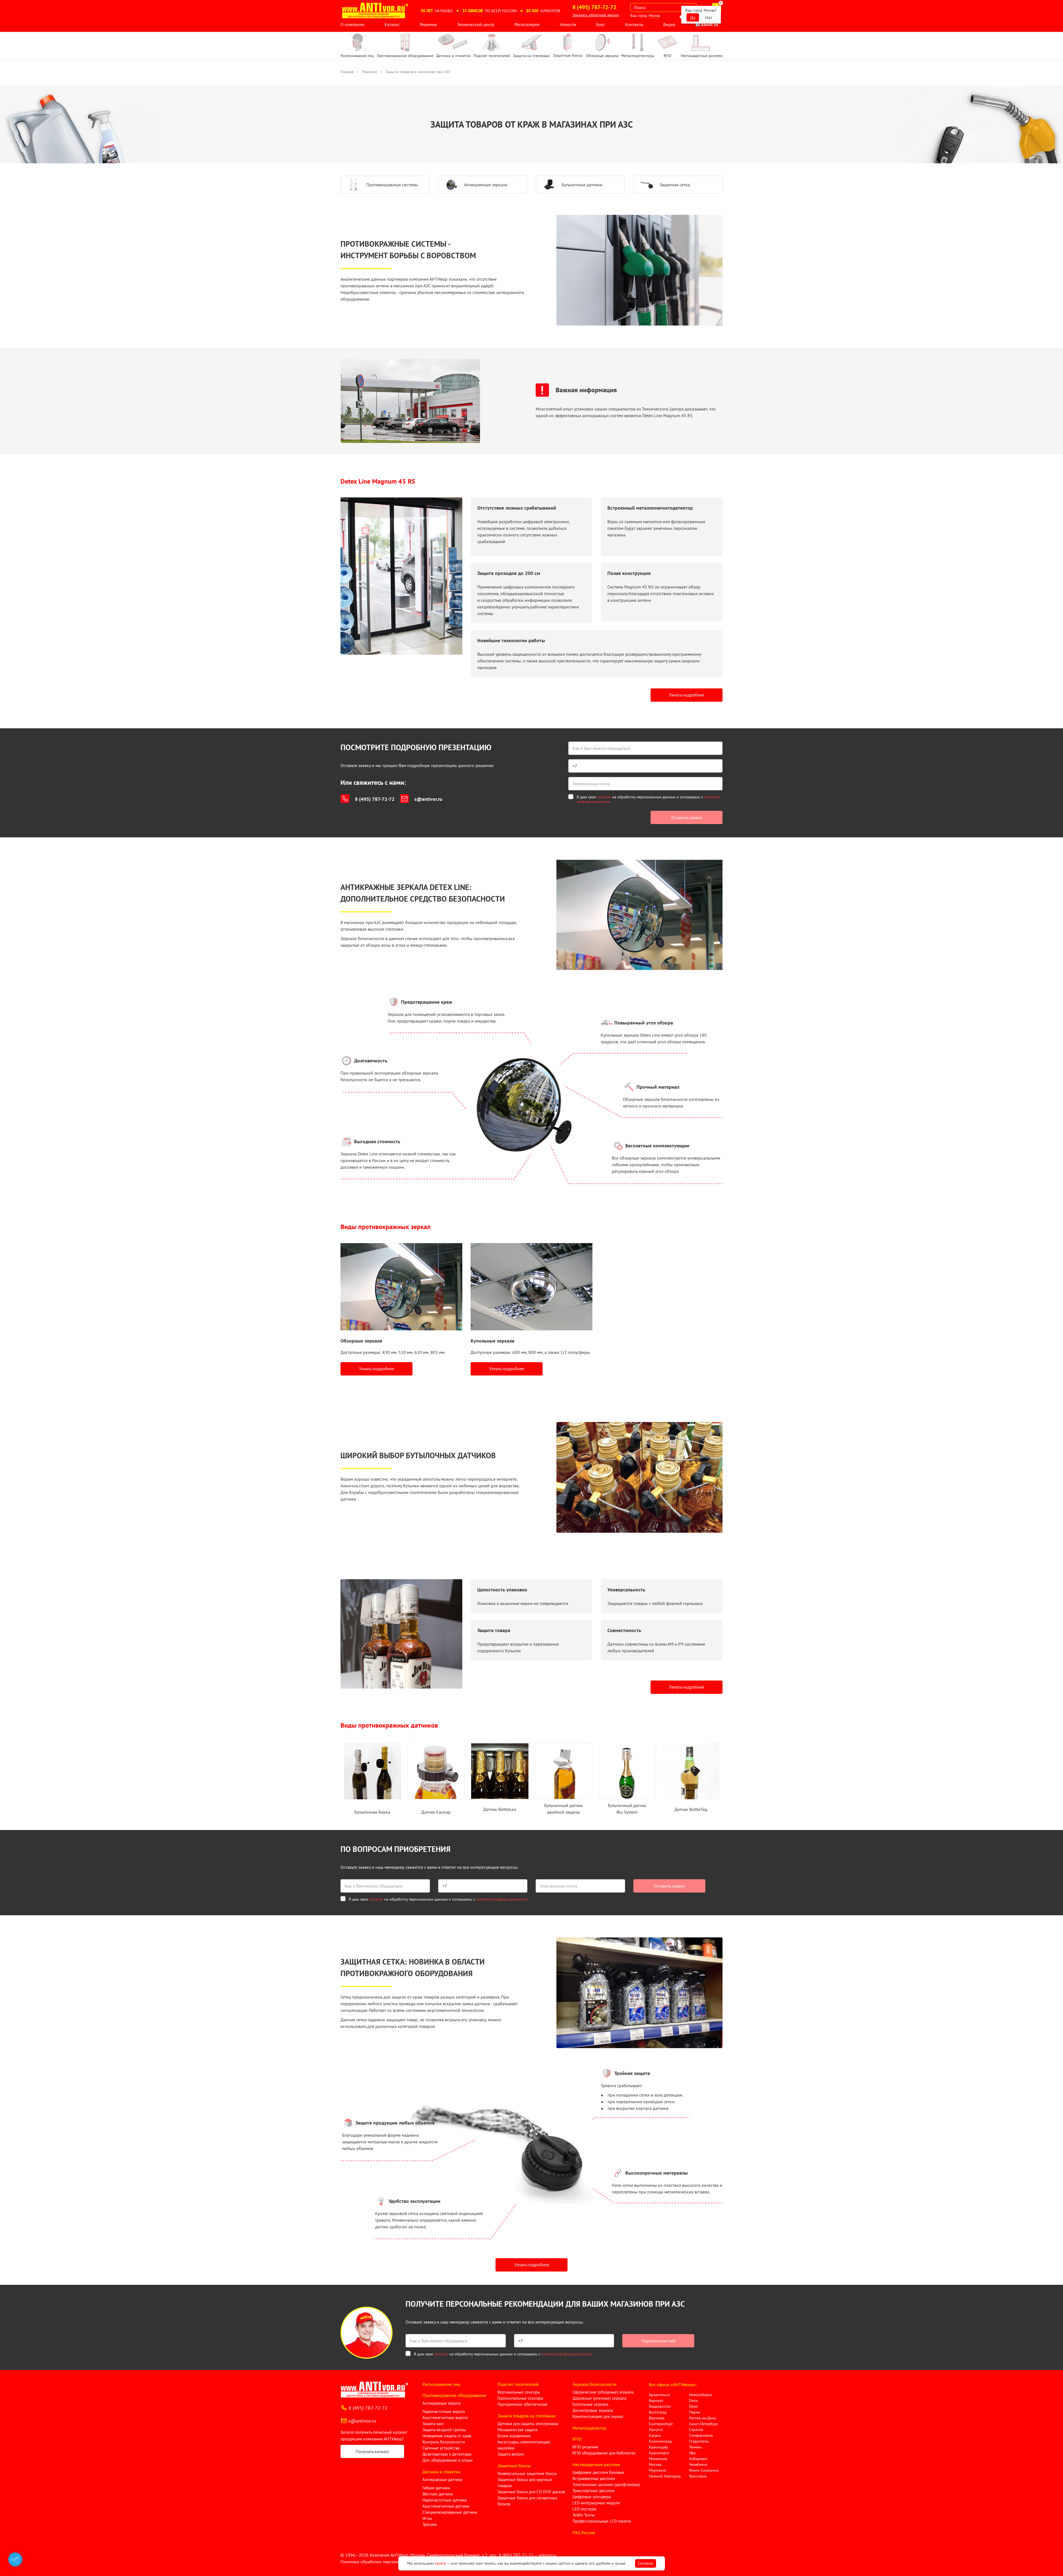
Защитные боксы (514, 2466)
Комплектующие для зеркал (598, 2416)
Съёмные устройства (441, 2448)
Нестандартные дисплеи (596, 2464)
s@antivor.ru (428, 799)
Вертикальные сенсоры (519, 2392)
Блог (600, 24)
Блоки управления (514, 2436)
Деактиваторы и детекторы (447, 2454)
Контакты (634, 24)
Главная (347, 72)
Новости (568, 24)
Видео (669, 24)
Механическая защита (517, 2430)
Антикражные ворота (441, 2403)
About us (709, 24)
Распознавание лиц (441, 2384)
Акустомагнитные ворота (445, 2418)
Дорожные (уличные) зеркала (599, 2398)
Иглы (427, 2518)
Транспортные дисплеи (593, 2491)
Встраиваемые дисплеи (594, 2478)
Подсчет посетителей (518, 2384)
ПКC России (584, 2533)
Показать (13, 2569)
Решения (428, 24)
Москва (654, 16)
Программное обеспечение (523, 2404)
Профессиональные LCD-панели (602, 2521)
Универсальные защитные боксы (527, 2473)
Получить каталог (372, 2451)
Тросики (430, 2524)
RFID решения (585, 2447)
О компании (352, 24)
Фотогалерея (527, 24)
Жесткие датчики (438, 2494)
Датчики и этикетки (441, 2472)
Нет (709, 17)
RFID (577, 2439)
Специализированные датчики (450, 2512)
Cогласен (646, 2563)
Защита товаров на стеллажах (527, 2416)
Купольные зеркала (590, 2404)
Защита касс (433, 2424)
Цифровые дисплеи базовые (598, 2472)
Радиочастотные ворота (444, 2411)
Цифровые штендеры (592, 2497)
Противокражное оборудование (454, 2395)
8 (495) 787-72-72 (375, 799)
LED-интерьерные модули (596, 2503)
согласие (604, 797)
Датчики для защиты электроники (528, 2424)
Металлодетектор (589, 2428)
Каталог (392, 24)
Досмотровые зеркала (593, 2410)
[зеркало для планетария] (531, 1287)
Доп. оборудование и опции (447, 2460)
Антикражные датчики (442, 2480)
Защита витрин (511, 2454)
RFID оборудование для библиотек (604, 2453)
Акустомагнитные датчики (446, 2506)
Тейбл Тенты (584, 2515)
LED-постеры (584, 2509)
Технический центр (476, 24)
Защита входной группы (444, 2430)
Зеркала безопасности (594, 2384)
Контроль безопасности (444, 2442)
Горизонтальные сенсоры (520, 2398)
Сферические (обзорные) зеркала (603, 2392)
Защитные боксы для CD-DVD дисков (531, 2492)
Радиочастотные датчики (445, 2500)
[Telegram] (15, 2559)
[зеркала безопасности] (401, 1287)
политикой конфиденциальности (502, 1899)
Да (693, 17)
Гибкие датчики (436, 2488)
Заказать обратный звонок (596, 15)
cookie (440, 2563)
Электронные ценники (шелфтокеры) (606, 2485)
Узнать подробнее (687, 695)
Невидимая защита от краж (447, 2436)
